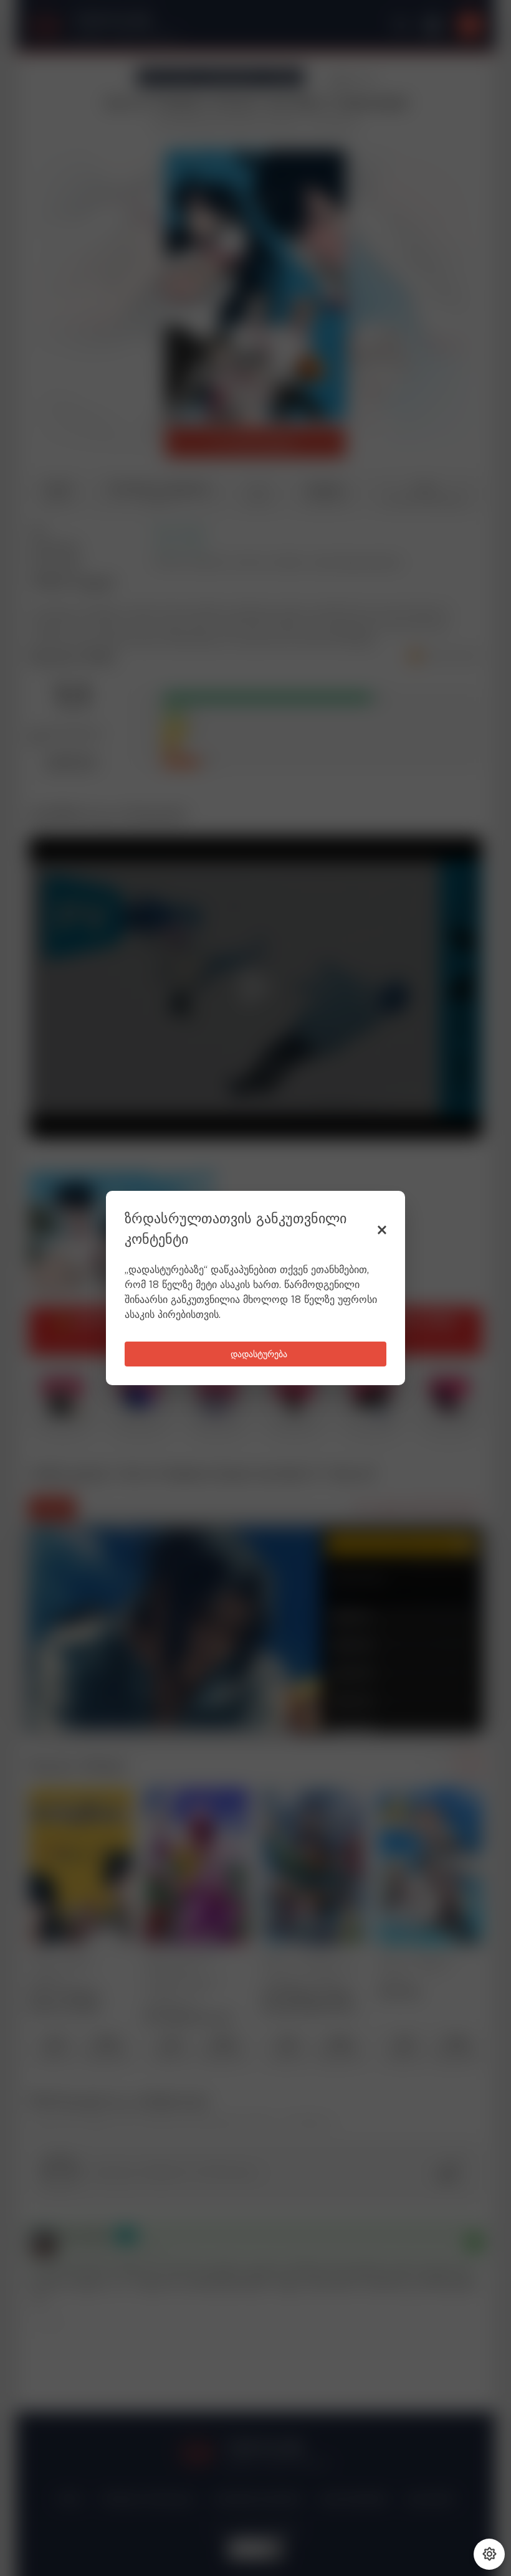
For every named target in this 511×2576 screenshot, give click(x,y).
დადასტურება (259, 1355)
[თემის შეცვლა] (489, 2554)
